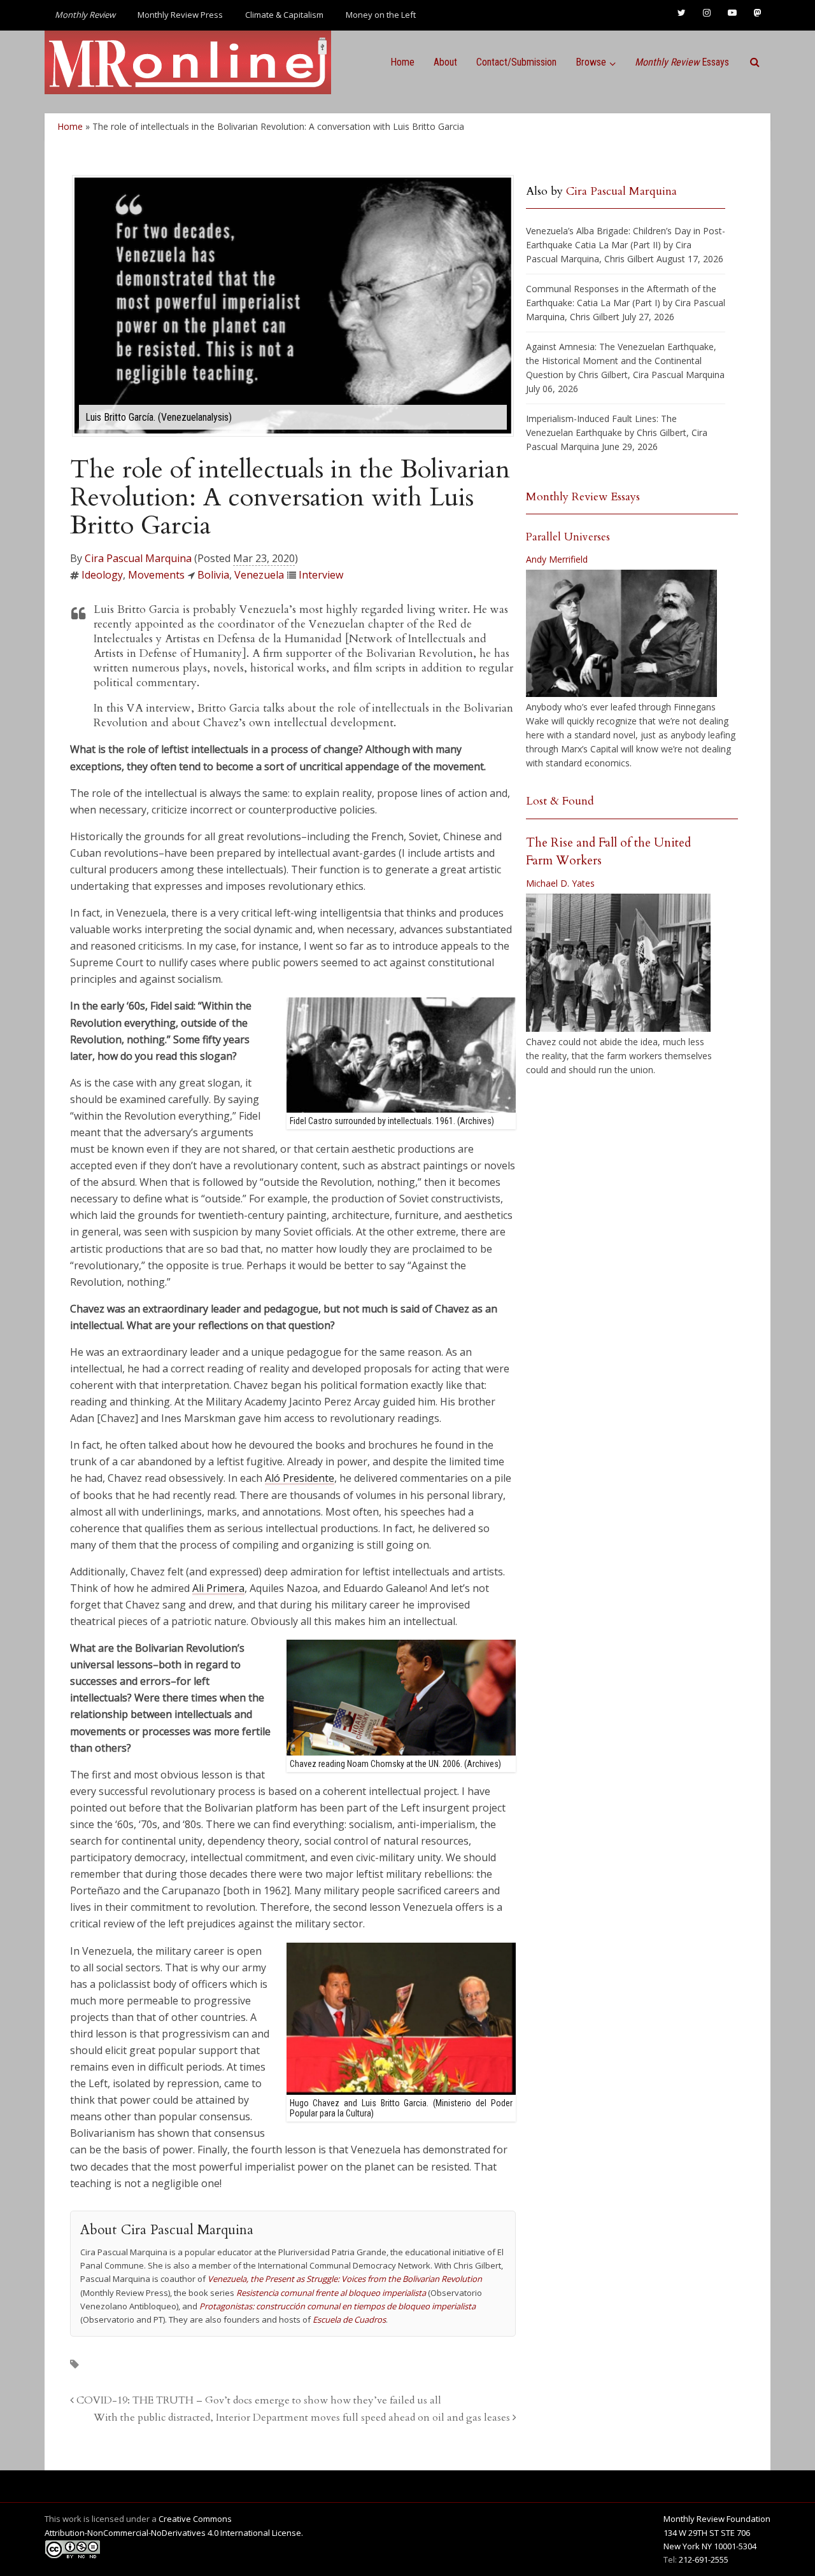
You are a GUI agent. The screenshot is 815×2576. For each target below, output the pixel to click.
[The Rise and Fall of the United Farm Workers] (618, 963)
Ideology (102, 575)
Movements (156, 575)
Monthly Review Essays (583, 497)
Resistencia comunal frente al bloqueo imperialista (331, 2293)
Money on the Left (381, 15)
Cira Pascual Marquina (138, 558)
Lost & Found (560, 801)
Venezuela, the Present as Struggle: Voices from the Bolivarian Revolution (345, 2279)
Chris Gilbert (629, 259)
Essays (682, 62)
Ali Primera (218, 1588)
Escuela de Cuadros (349, 2319)
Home (402, 62)
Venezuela (259, 575)
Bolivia (213, 575)
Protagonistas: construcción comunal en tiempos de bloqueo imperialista (337, 2306)
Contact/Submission (516, 62)
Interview (321, 575)
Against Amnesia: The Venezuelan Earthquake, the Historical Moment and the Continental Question (621, 361)
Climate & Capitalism (284, 15)
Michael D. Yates (560, 883)
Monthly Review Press (180, 15)
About (445, 62)
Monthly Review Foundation (717, 2519)
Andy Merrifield (557, 559)
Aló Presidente (300, 1478)
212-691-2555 (704, 2559)
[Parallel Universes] (621, 633)
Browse (591, 62)
